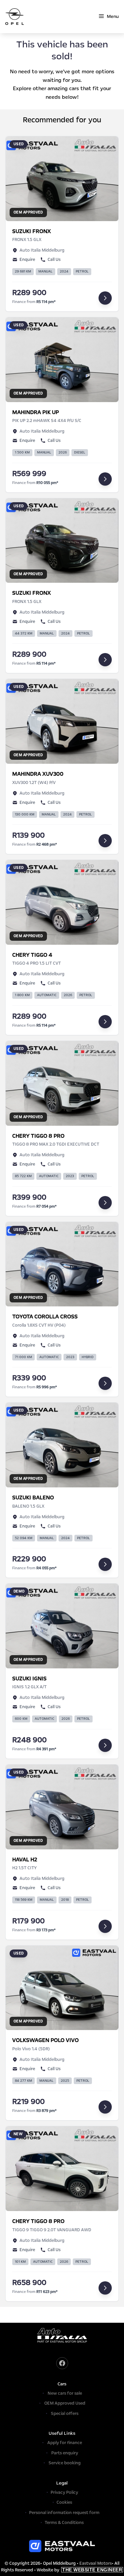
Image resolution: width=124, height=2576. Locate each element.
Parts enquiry (65, 2453)
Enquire (27, 260)
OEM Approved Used (65, 2403)
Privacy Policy (64, 2492)
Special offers (65, 2414)
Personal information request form (64, 2513)
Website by (79, 2570)
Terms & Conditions (64, 2523)
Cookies (64, 2502)
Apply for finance (65, 2443)
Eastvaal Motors (96, 2563)
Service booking (65, 2463)
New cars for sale (65, 2393)
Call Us (54, 260)
